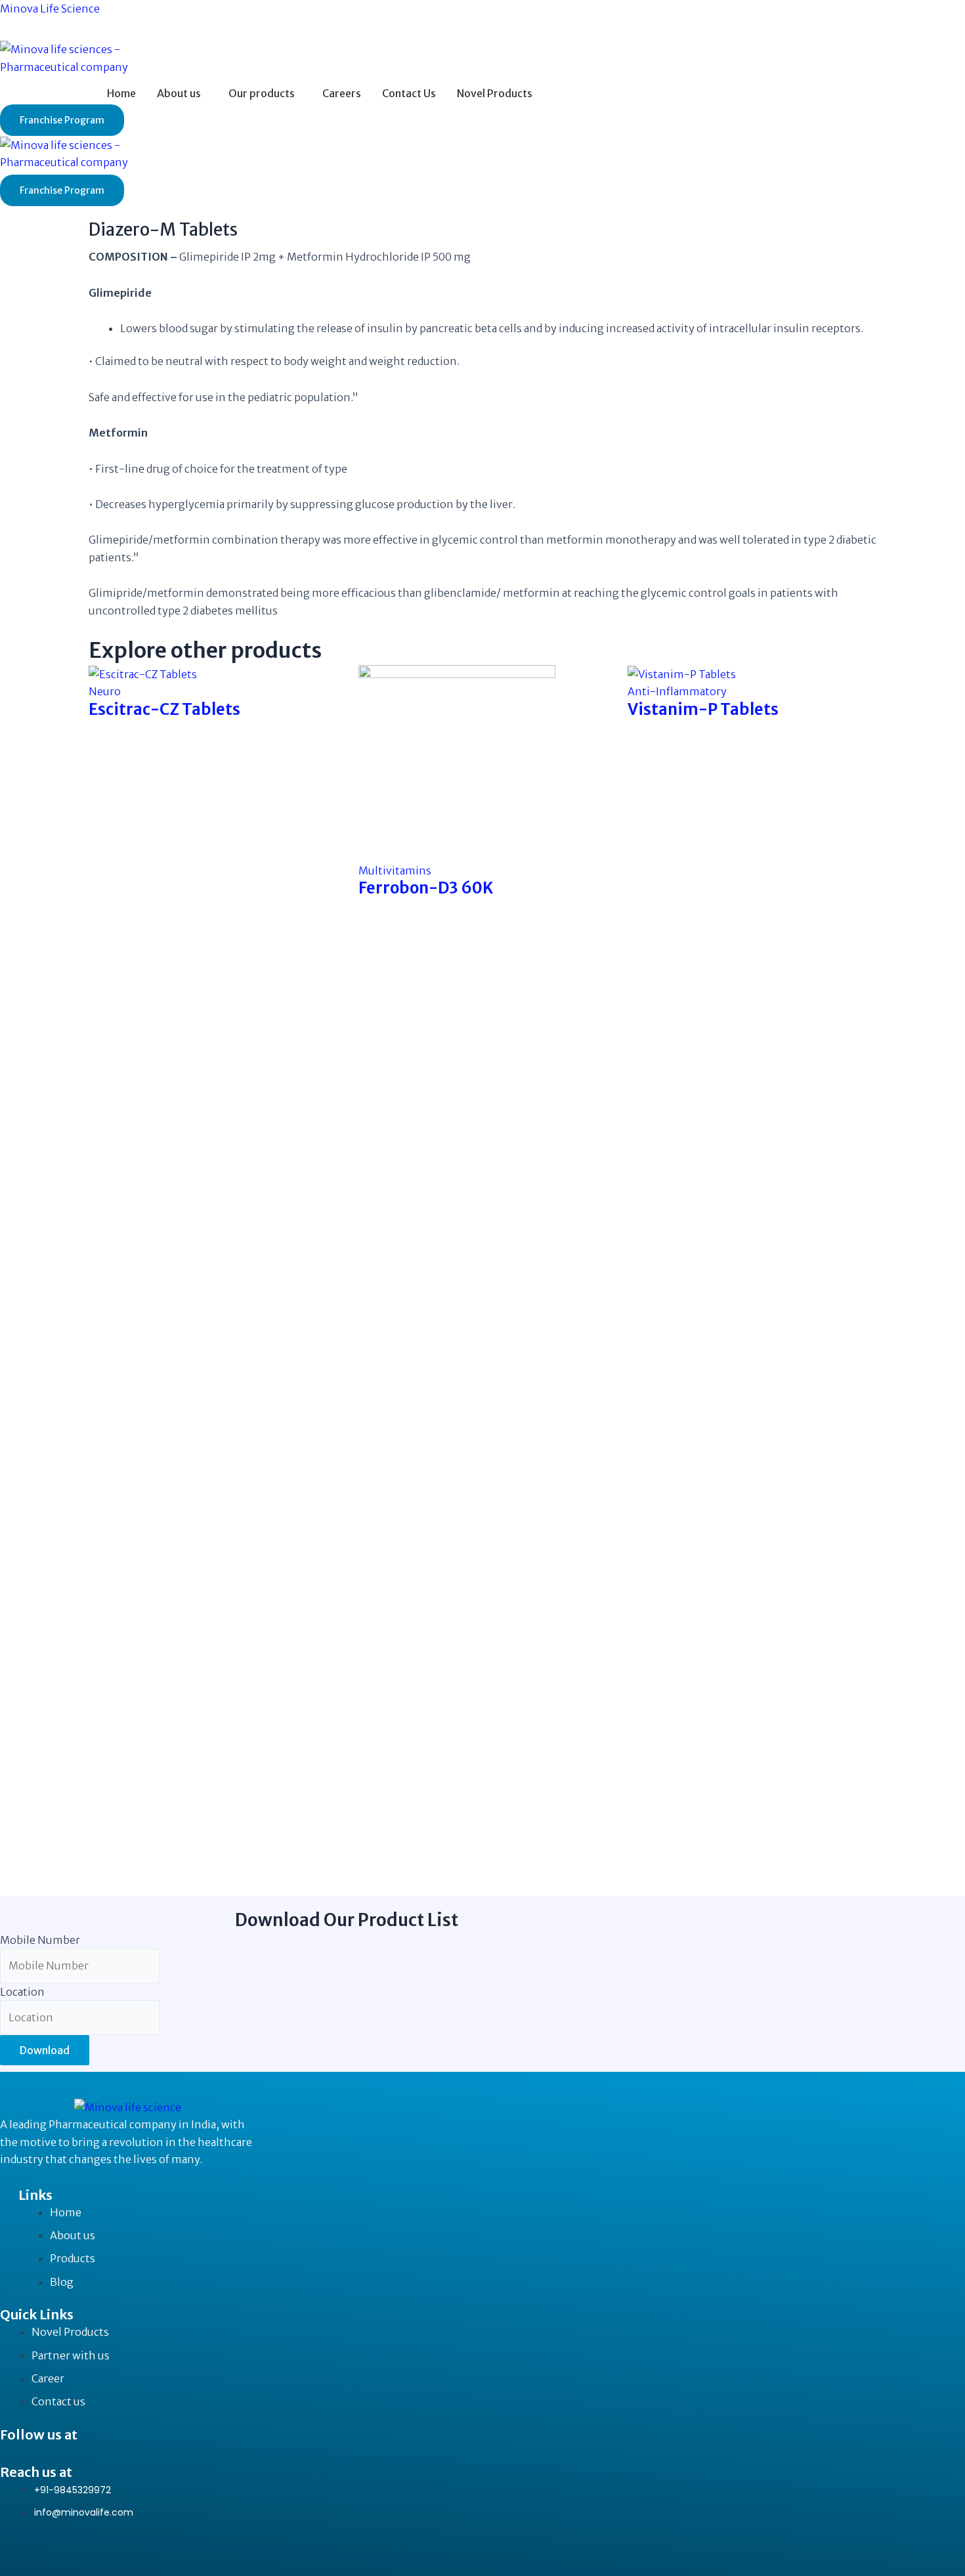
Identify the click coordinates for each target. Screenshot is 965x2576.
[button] (182, 93)
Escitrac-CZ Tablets (164, 709)
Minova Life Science (50, 9)
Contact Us (409, 93)
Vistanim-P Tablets (703, 709)
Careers (342, 93)
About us (179, 93)
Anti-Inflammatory (677, 691)
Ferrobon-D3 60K (426, 888)
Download (45, 2050)
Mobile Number (40, 1940)
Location (22, 1992)
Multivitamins (395, 870)
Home (121, 93)
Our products (262, 93)
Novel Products (495, 93)
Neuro (105, 691)
